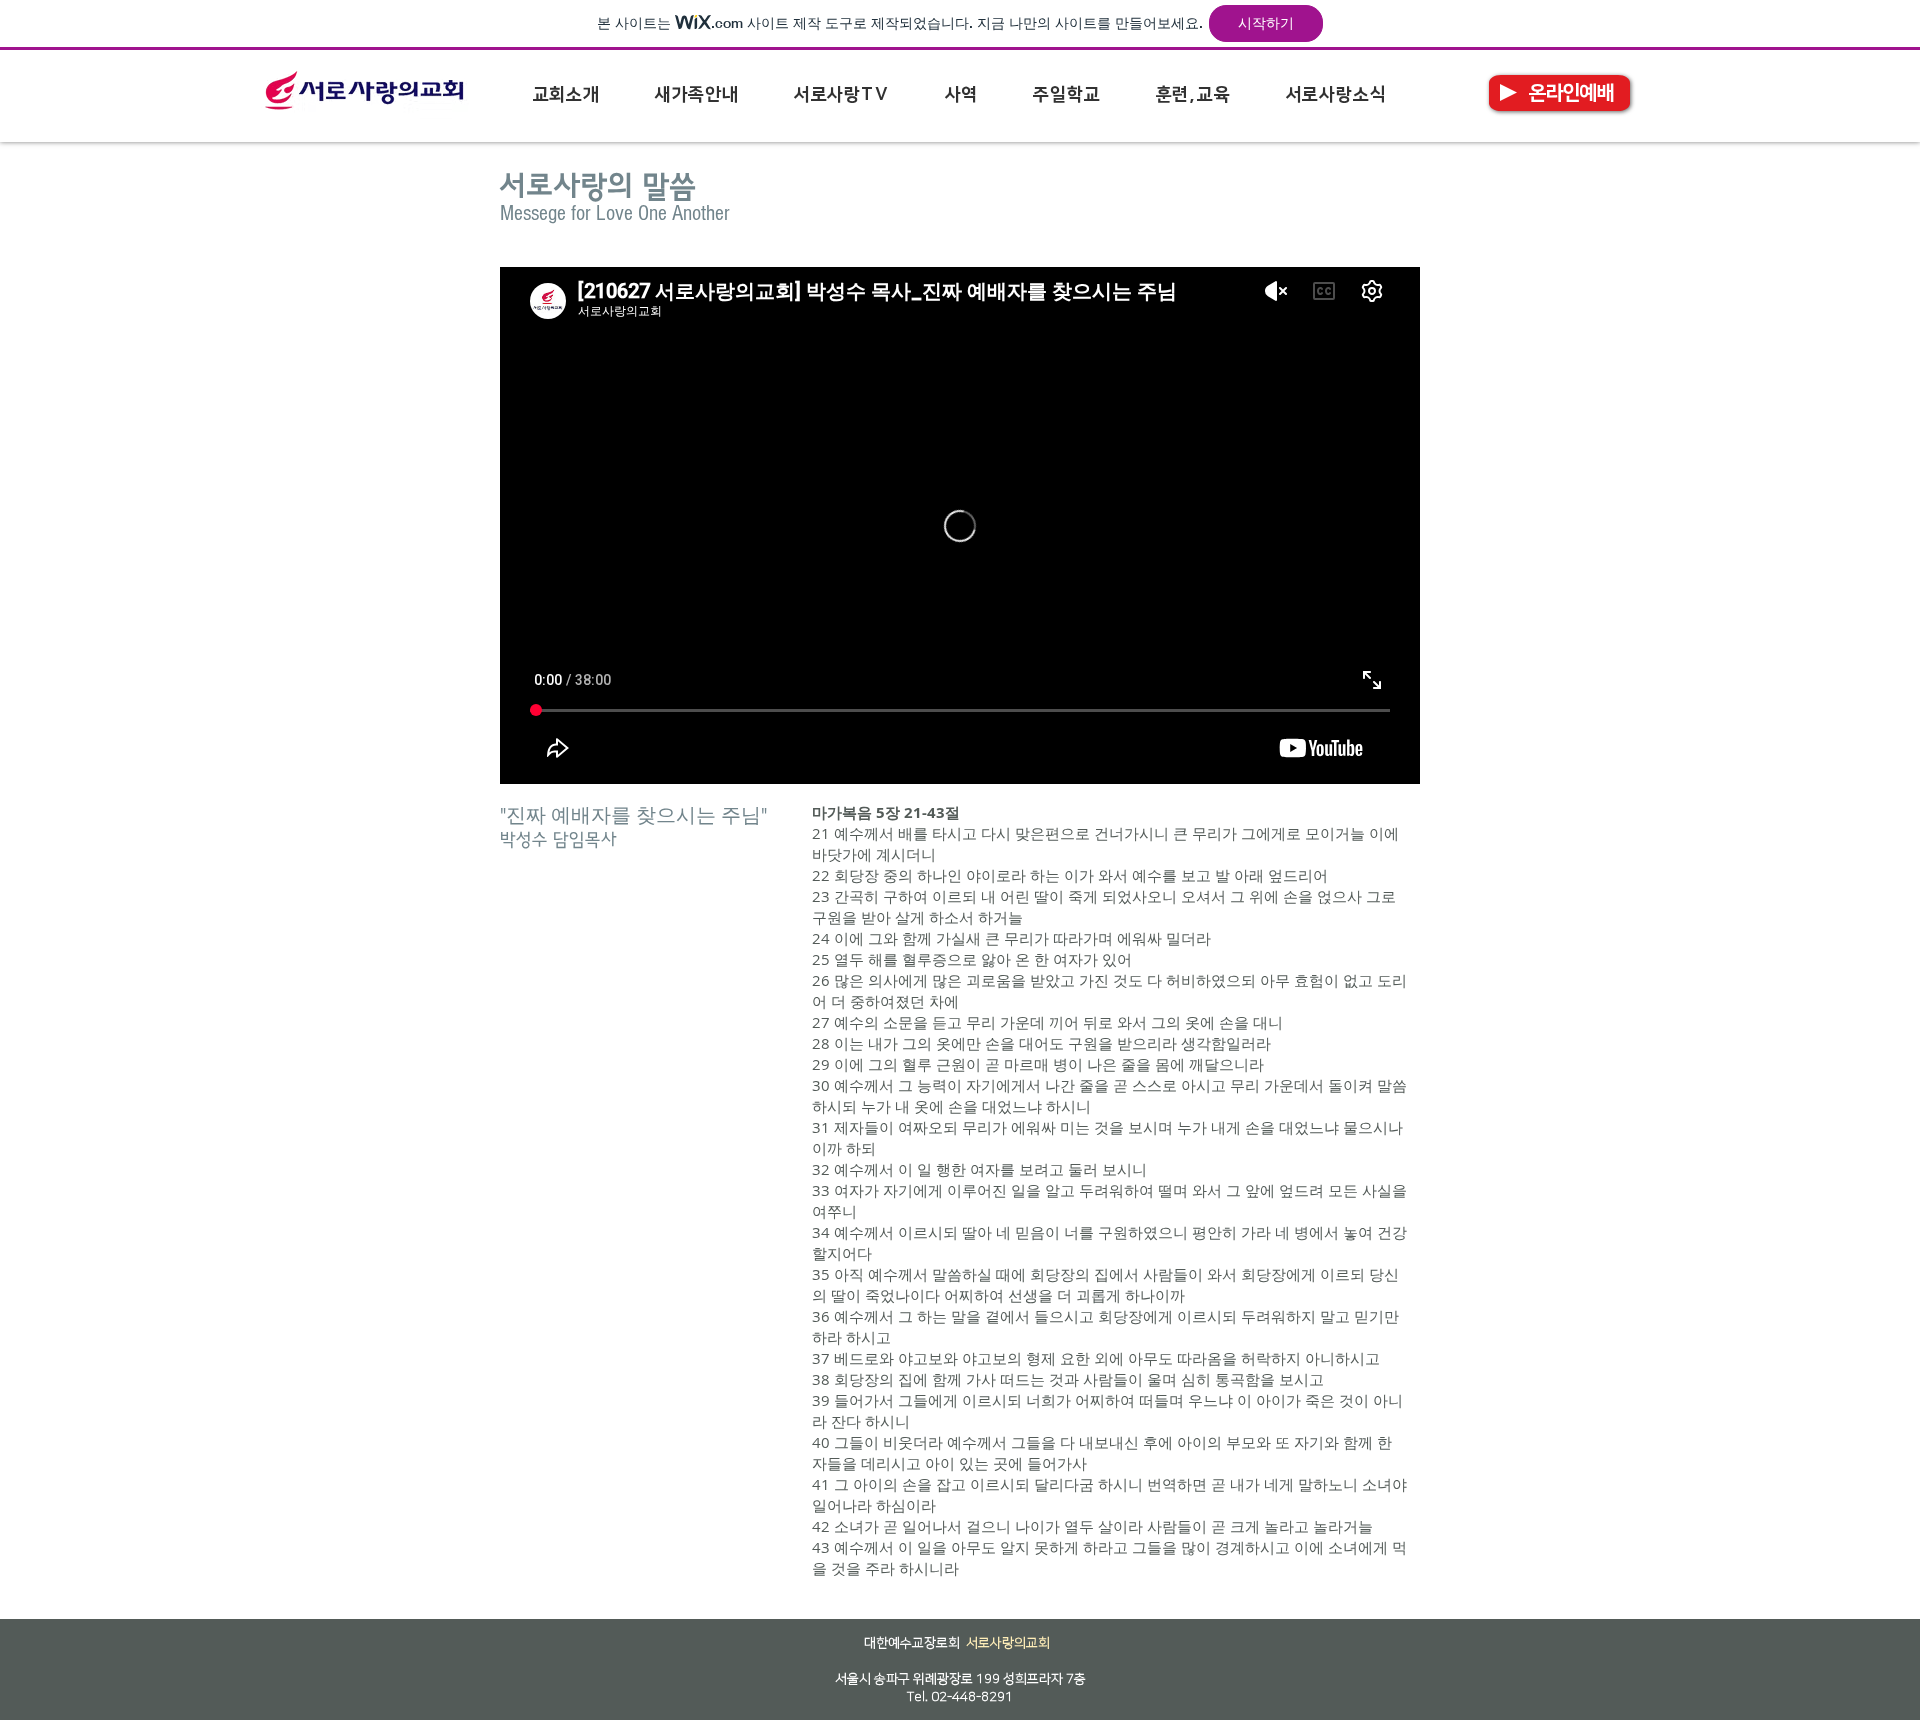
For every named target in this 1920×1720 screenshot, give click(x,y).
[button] (566, 95)
